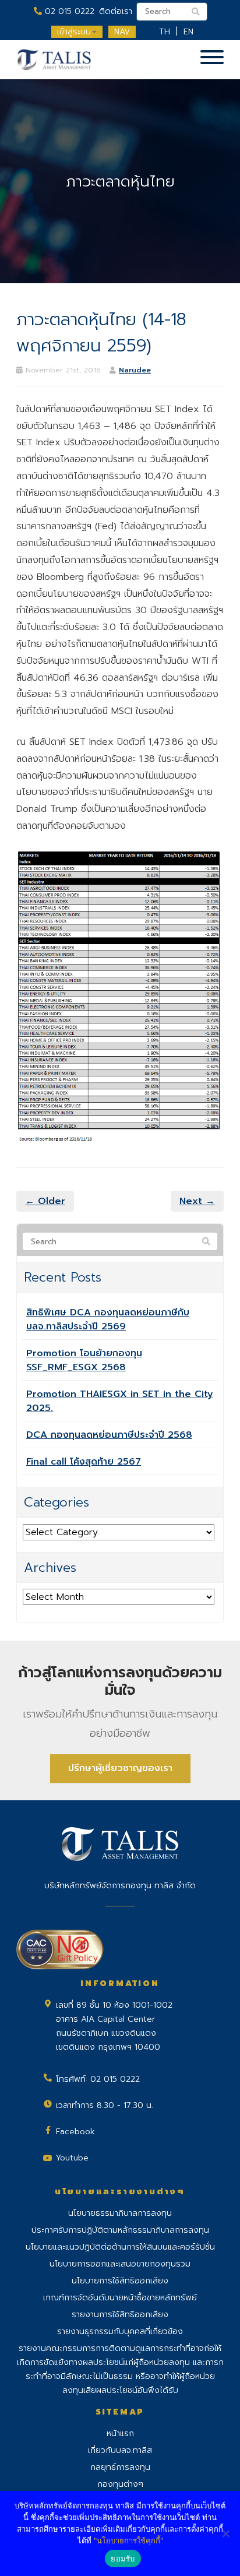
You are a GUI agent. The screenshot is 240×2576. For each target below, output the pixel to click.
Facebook (75, 2132)
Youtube (72, 2158)
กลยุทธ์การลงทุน (120, 2467)
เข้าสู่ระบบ (74, 32)
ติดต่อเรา (116, 11)
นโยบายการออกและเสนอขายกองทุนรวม (120, 2264)
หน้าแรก (120, 2434)
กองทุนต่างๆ (120, 2484)
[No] (225, 2533)
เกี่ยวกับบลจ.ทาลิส (120, 2450)
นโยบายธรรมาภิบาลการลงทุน (120, 2213)
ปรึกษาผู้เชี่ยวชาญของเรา (120, 1768)
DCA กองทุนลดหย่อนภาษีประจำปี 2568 (109, 1435)
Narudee (135, 370)
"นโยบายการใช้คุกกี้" (128, 2540)
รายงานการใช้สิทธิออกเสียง (120, 2315)
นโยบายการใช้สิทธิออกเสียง (120, 2281)
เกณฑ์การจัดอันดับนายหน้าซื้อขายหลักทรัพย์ (120, 2298)
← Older (45, 1201)
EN (188, 32)
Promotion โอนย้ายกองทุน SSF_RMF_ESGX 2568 (84, 1360)
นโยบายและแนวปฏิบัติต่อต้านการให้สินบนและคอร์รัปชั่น (120, 2247)
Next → (197, 1201)
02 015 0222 (68, 11)
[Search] (206, 1242)
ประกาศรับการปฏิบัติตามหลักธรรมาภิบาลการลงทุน (120, 2230)
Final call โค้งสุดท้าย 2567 (84, 1462)
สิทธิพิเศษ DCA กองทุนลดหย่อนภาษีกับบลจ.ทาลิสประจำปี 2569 (108, 1319)
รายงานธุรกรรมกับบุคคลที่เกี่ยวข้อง (120, 2332)
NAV (122, 32)
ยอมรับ (123, 2559)
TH (165, 32)
